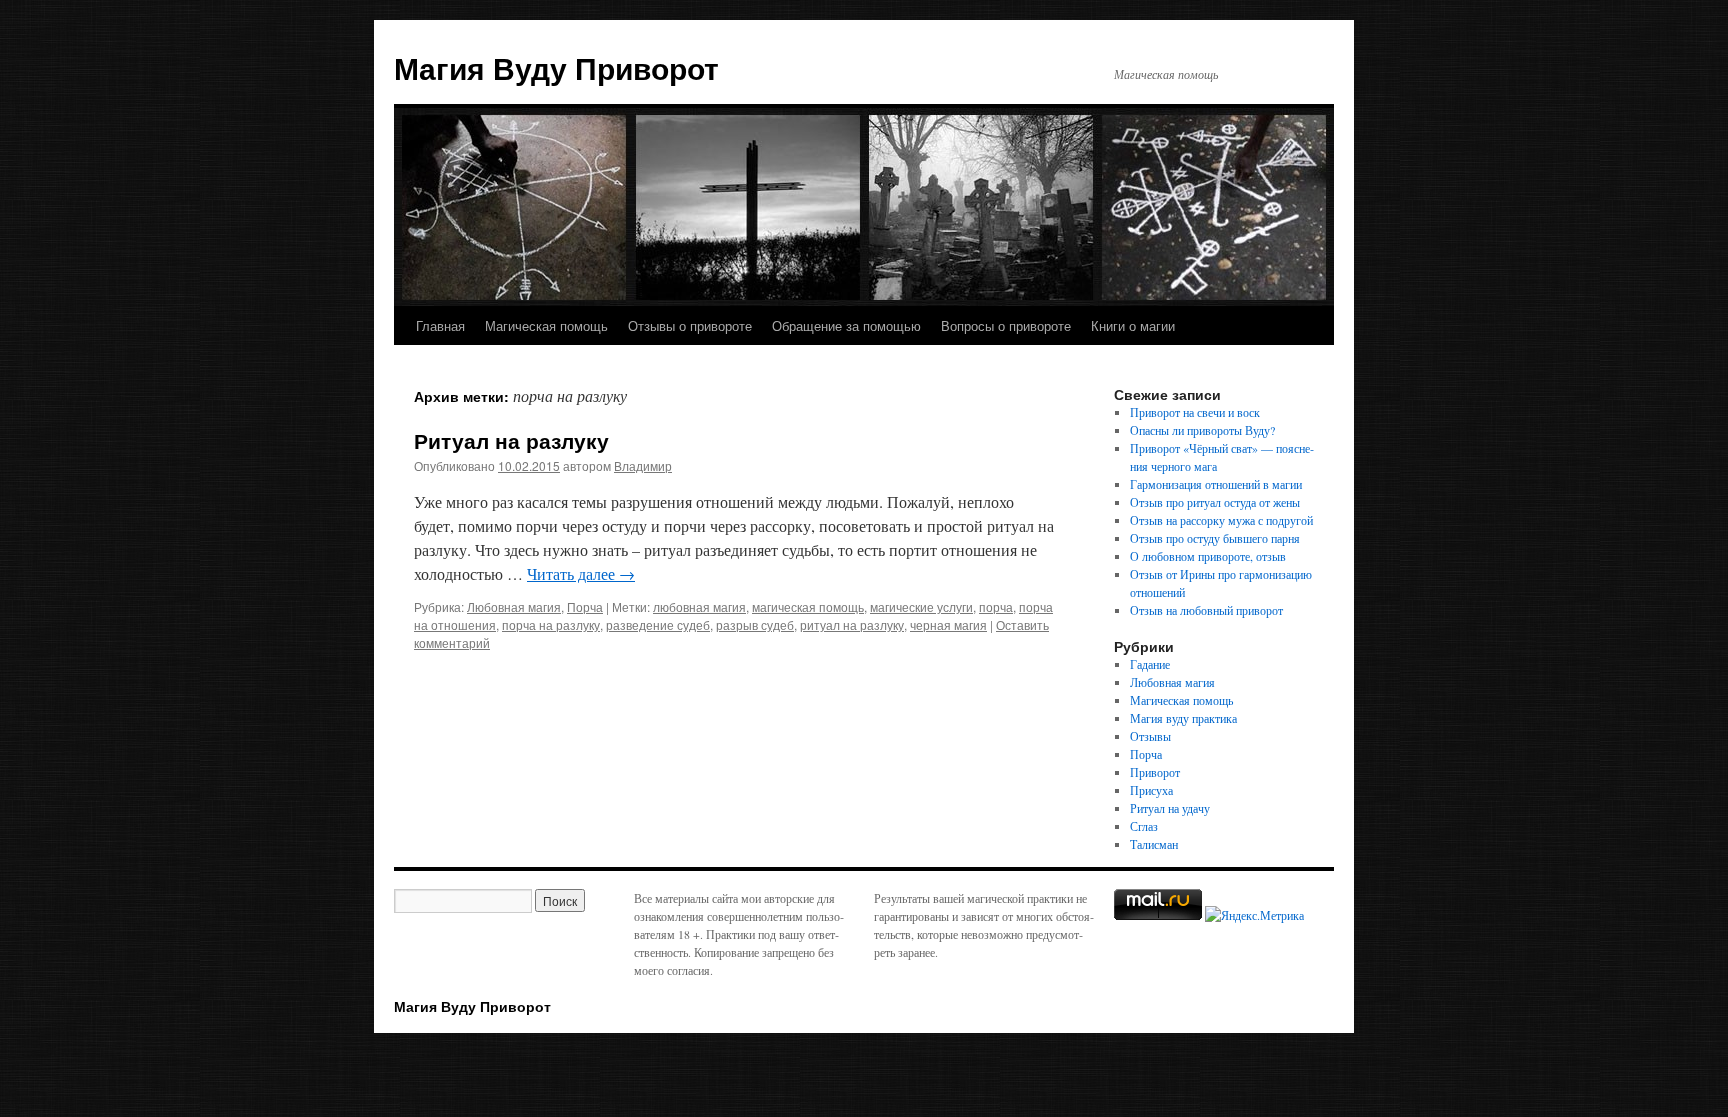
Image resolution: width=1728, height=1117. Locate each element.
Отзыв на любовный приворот (1206, 610)
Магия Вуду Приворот (556, 67)
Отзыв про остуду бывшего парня (1215, 538)
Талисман (1154, 844)
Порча (585, 606)
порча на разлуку (551, 624)
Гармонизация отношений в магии (1216, 484)
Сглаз (1144, 826)
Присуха (1151, 790)
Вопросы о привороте (1006, 325)
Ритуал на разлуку (511, 440)
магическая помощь (808, 606)
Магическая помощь (546, 325)
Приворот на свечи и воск (1195, 412)
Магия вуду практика (1183, 718)
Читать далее (581, 573)
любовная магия (699, 606)
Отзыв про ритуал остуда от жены (1215, 502)
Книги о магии (1133, 325)
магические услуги (921, 606)
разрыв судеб (755, 624)
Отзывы (1150, 736)
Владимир (643, 465)
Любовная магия (514, 606)
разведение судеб (658, 624)
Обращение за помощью (846, 325)
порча (996, 606)
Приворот (1155, 772)
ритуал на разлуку (852, 624)
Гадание (1150, 664)
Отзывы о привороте (690, 325)
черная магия (948, 624)
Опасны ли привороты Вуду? (1202, 430)
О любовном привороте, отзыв (1208, 556)
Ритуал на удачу (1170, 808)
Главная (440, 325)
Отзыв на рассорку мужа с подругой (1221, 520)
